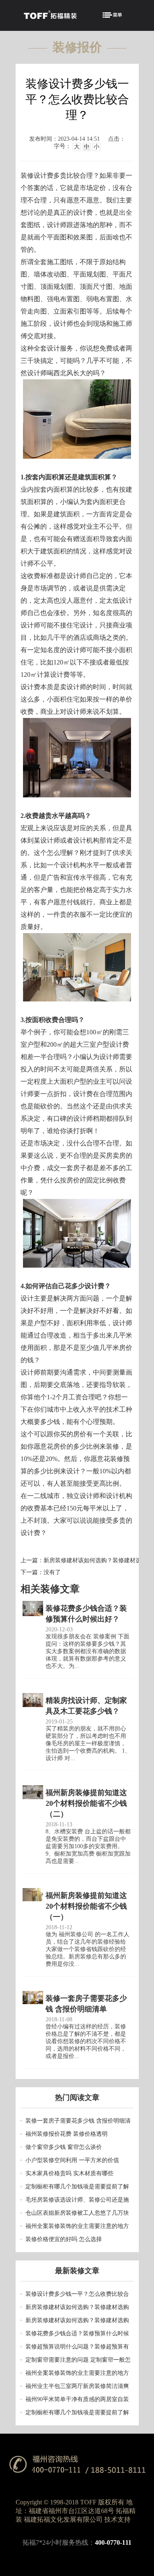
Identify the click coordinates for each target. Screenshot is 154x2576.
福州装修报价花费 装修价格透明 (67, 2134)
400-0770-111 (113, 2542)
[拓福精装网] (50, 16)
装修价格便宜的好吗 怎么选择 (64, 2239)
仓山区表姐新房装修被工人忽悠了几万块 (77, 2213)
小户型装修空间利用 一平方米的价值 (72, 2160)
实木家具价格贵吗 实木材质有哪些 (69, 2173)
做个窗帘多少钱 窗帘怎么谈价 (64, 2147)
